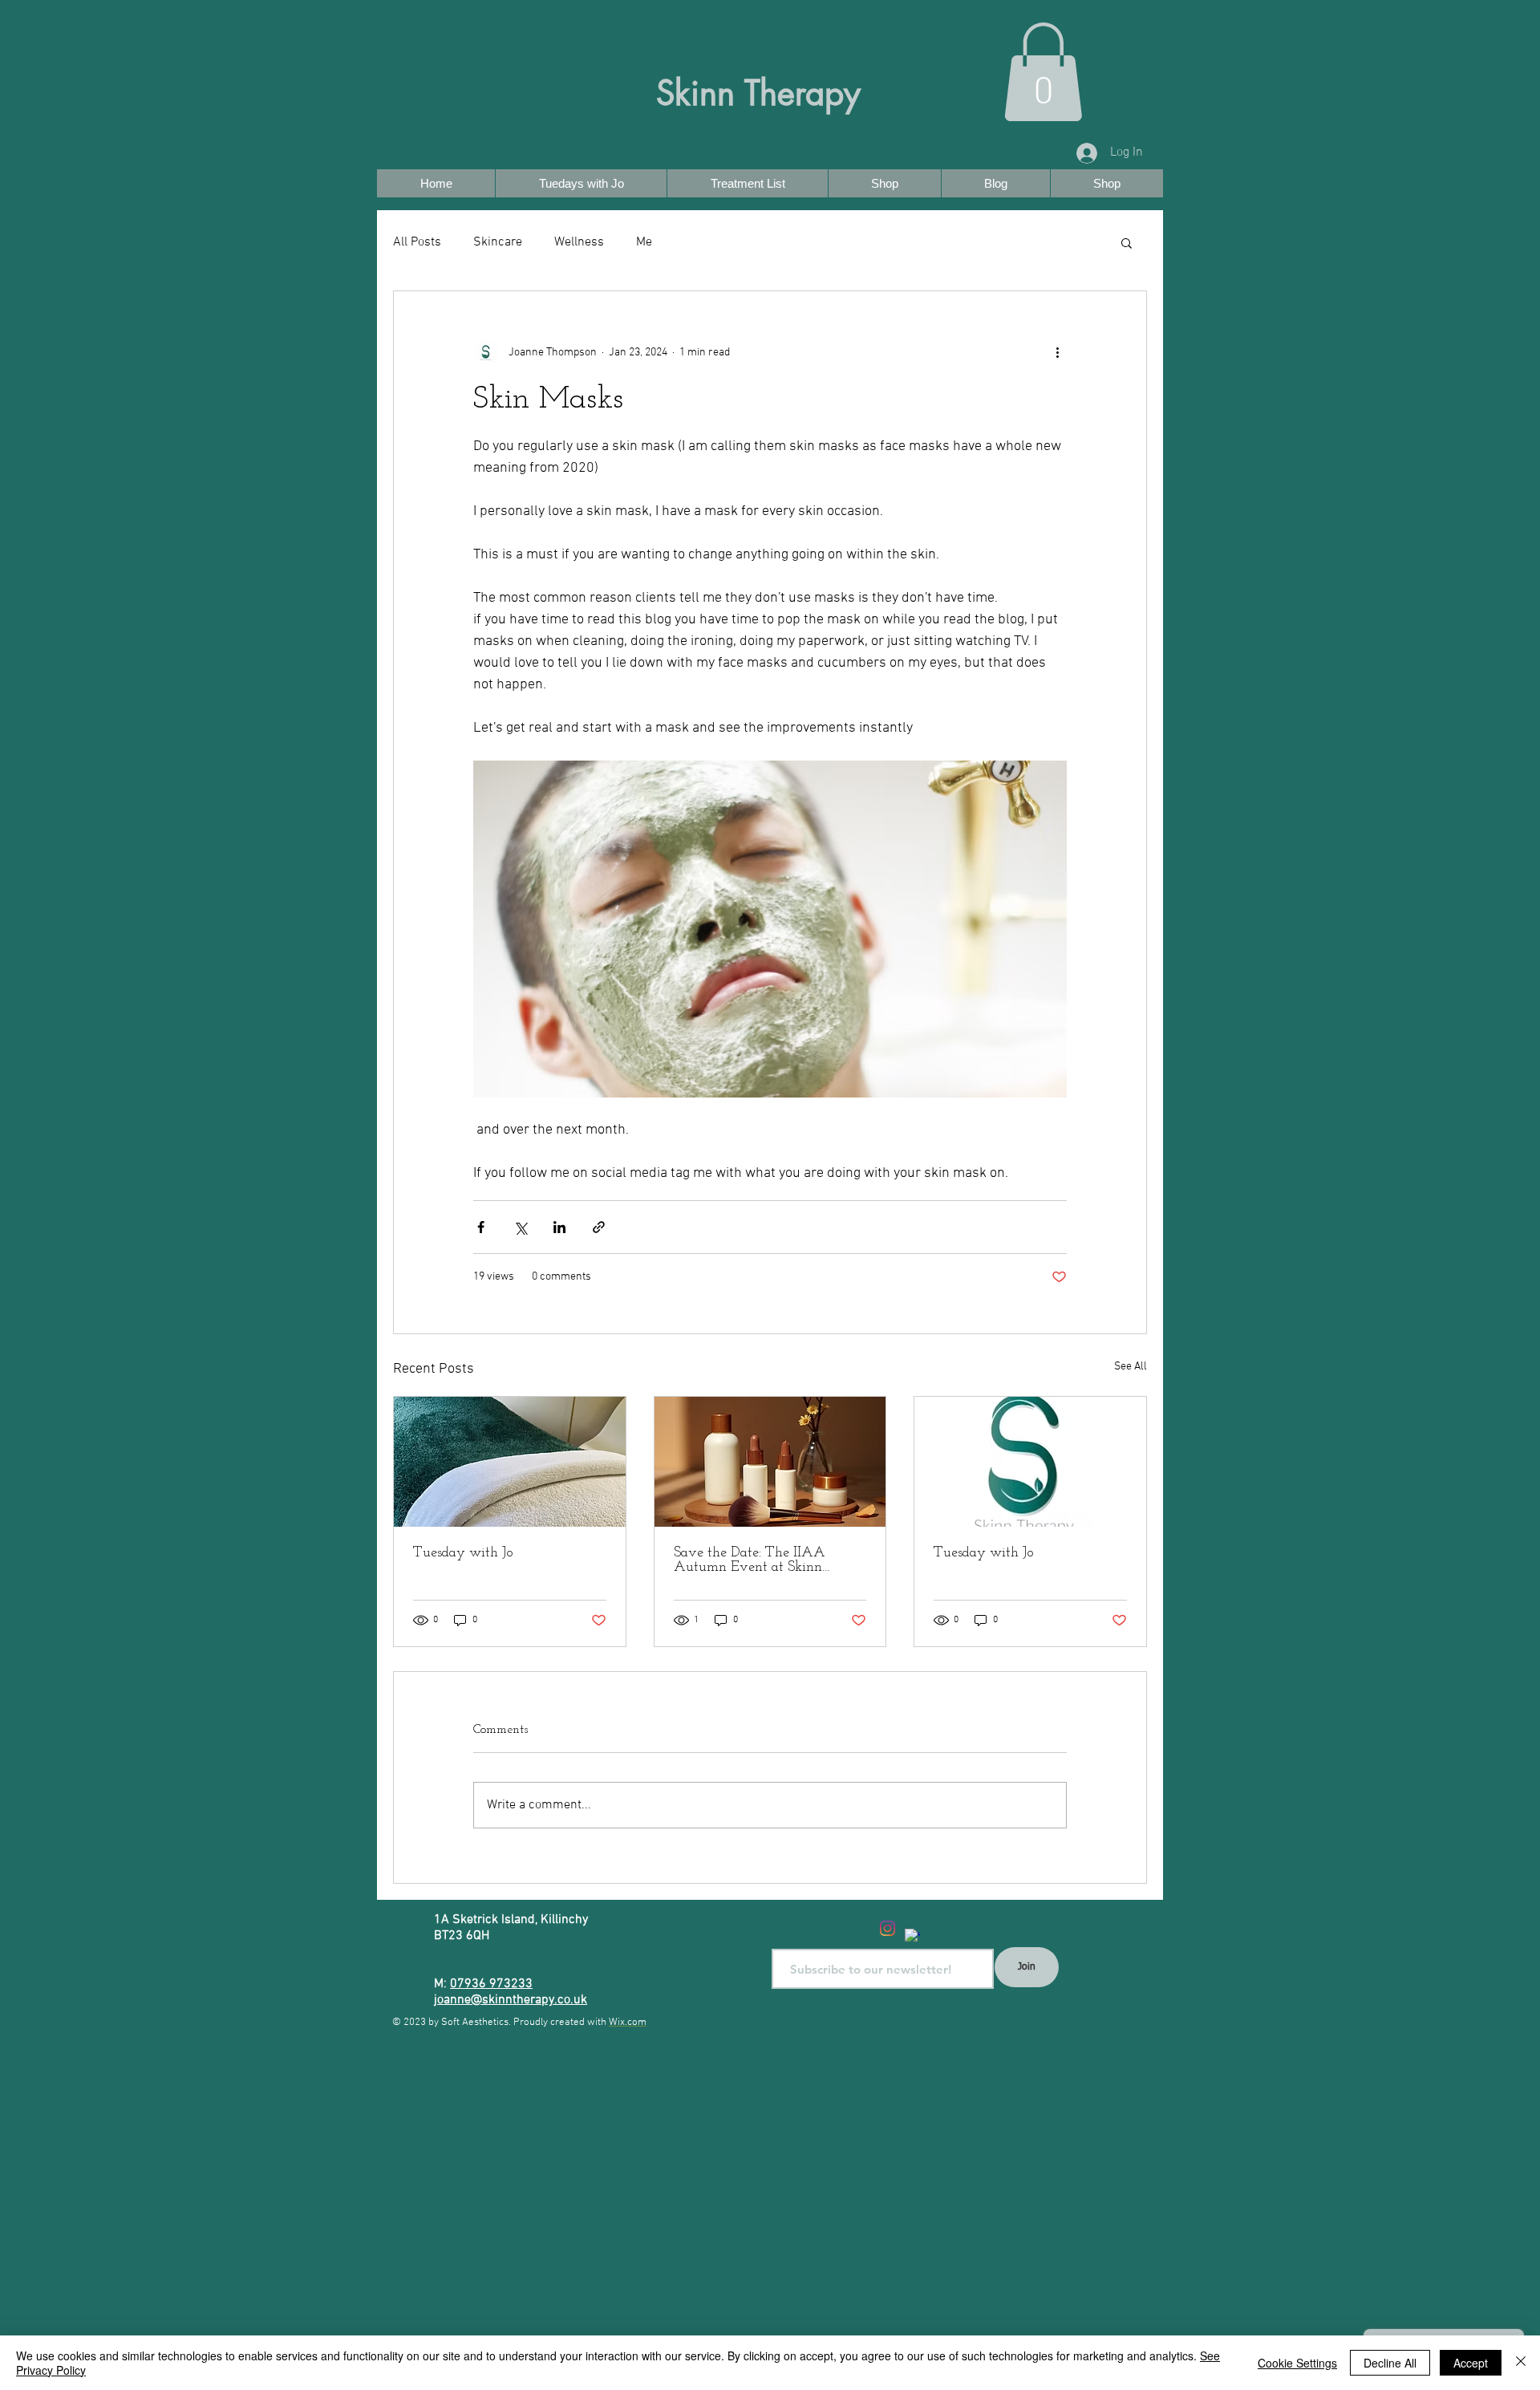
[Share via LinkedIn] (559, 1227)
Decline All (1390, 2363)
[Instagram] (888, 1928)
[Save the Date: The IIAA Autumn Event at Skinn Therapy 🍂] (770, 1462)
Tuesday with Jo (463, 1553)
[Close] (1521, 2363)
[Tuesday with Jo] (510, 1462)
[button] (1043, 72)
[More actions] (1057, 352)
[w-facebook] (912, 1936)
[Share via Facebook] (481, 1227)
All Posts (417, 242)
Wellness (579, 242)
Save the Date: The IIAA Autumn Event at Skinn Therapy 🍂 (750, 1560)
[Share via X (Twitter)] (520, 1227)
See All (1131, 1367)
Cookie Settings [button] (1297, 2363)
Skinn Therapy (758, 93)
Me (644, 242)
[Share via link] (599, 1227)
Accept (1471, 2363)
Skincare (498, 242)
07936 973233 (491, 1984)
